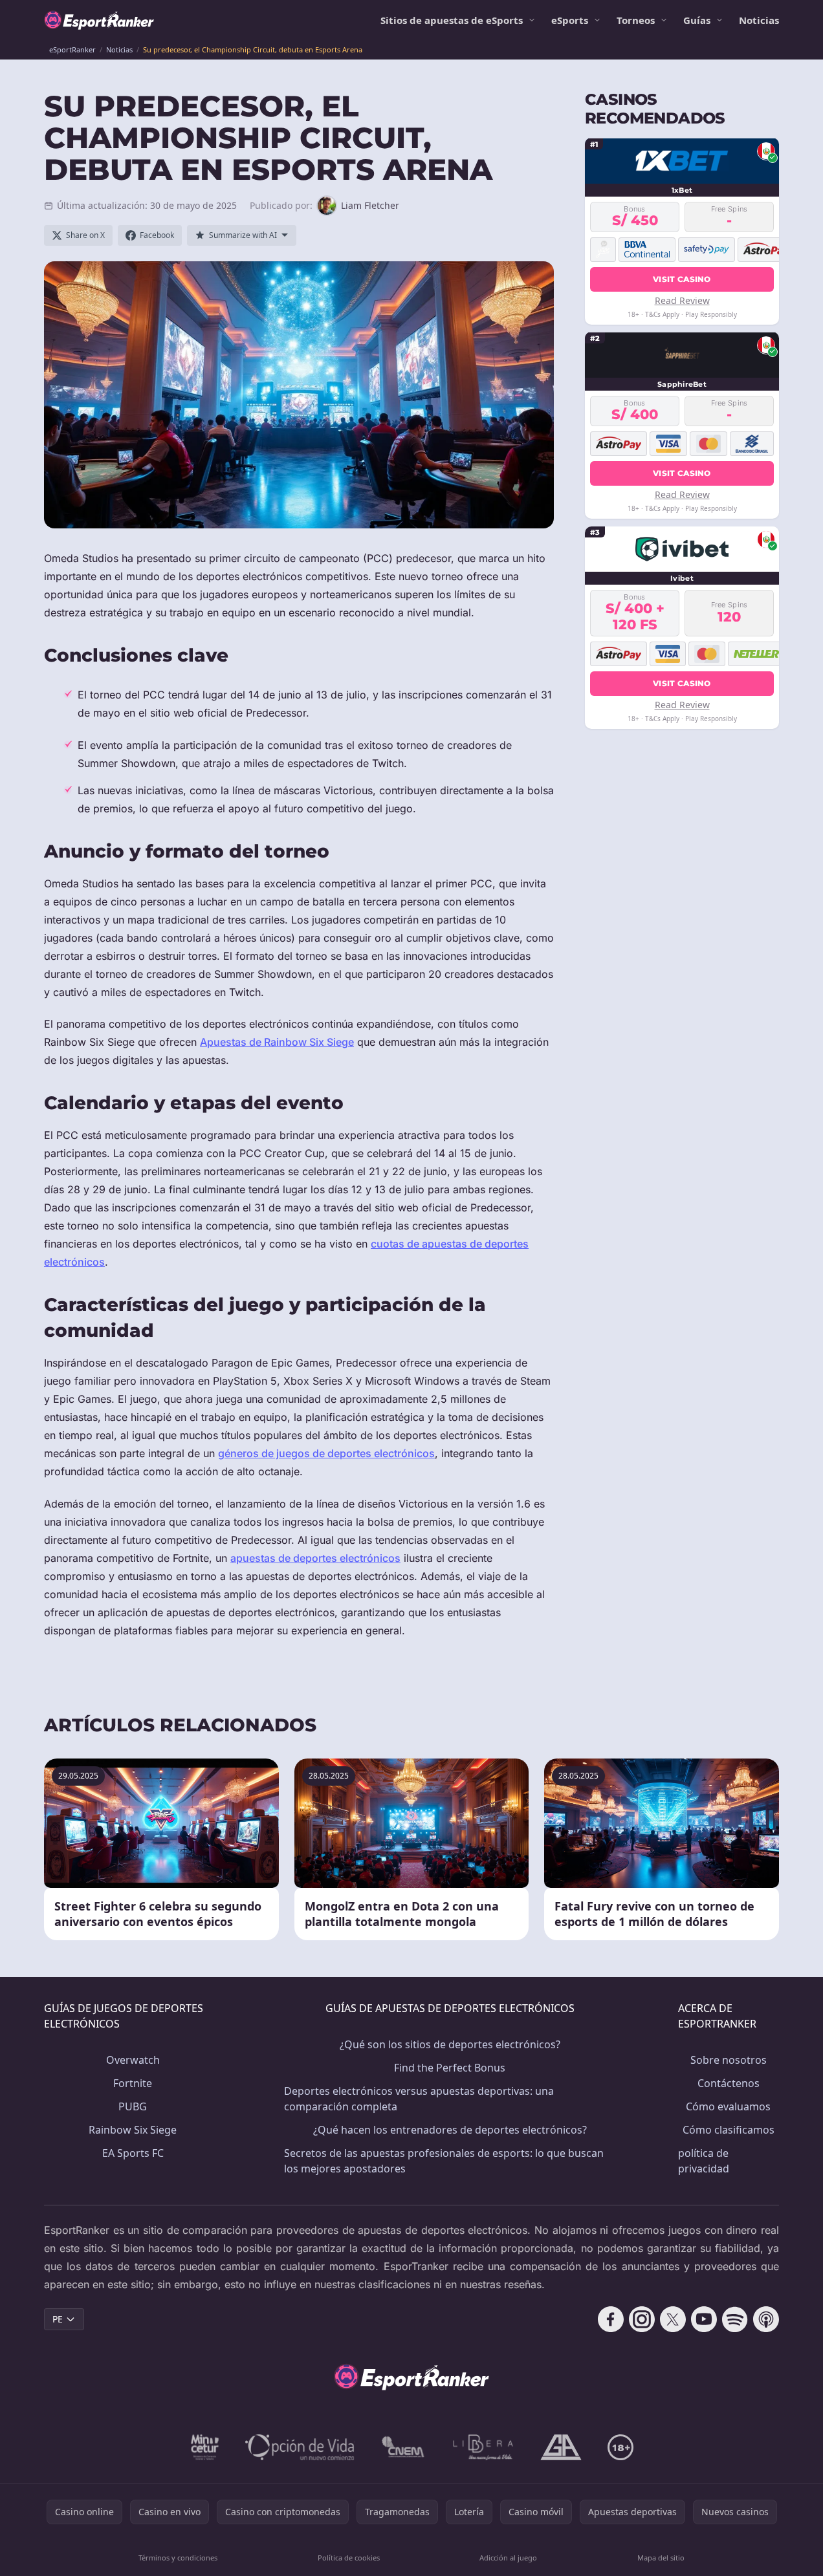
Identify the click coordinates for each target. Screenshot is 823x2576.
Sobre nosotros (729, 2060)
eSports (570, 20)
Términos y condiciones (178, 2558)
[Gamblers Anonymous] (561, 2447)
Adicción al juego (508, 2558)
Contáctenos (729, 2083)
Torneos (636, 20)
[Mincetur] (205, 2447)
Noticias (759, 20)
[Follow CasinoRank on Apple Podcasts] (766, 2319)
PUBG (133, 2106)
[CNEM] (404, 2447)
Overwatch (133, 2060)
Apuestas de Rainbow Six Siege (277, 1042)
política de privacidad (704, 2161)
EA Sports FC (133, 2153)
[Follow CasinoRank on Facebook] (611, 2319)
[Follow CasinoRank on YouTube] (704, 2319)
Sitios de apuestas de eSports (452, 20)
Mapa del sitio (661, 2558)
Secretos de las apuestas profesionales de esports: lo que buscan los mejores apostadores (444, 2161)
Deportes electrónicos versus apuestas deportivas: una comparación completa (419, 2099)
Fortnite (133, 2083)
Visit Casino (682, 278)
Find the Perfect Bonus (450, 2068)
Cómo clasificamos (729, 2130)
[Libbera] (484, 2447)
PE (58, 2319)
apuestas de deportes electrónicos (315, 1558)
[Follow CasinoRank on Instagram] (642, 2319)
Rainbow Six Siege (133, 2130)
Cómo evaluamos (728, 2106)
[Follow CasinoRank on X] (673, 2319)
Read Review (682, 300)
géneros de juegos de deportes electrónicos (326, 1453)
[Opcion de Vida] (300, 2447)
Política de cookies (349, 2558)
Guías (697, 20)
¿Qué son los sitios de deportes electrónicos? (450, 2044)
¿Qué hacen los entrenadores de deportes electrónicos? (450, 2130)
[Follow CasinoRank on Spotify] (735, 2319)
